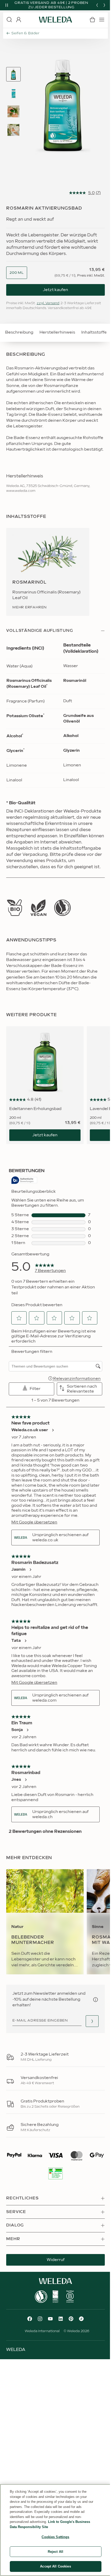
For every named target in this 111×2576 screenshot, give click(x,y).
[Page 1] (13, 74)
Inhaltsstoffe (94, 332)
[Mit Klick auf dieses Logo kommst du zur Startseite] (55, 20)
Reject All (55, 2552)
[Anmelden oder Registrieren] (19, 20)
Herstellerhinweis (57, 332)
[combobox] (17, 273)
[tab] (13, 74)
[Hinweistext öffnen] (96, 2000)
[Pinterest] (71, 2319)
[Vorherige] (97, 5)
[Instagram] (40, 2319)
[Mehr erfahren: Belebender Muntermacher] (45, 1922)
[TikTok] (81, 2319)
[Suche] (9, 20)
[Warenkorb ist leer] (92, 20)
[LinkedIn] (61, 2319)
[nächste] (104, 5)
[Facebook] (30, 2319)
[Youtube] (50, 2319)
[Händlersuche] (92, 2021)
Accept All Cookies (55, 2566)
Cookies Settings (55, 2537)
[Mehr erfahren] (14, 908)
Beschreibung (19, 332)
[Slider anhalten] (7, 5)
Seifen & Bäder (26, 33)
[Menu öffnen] (102, 20)
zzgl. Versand (48, 303)
